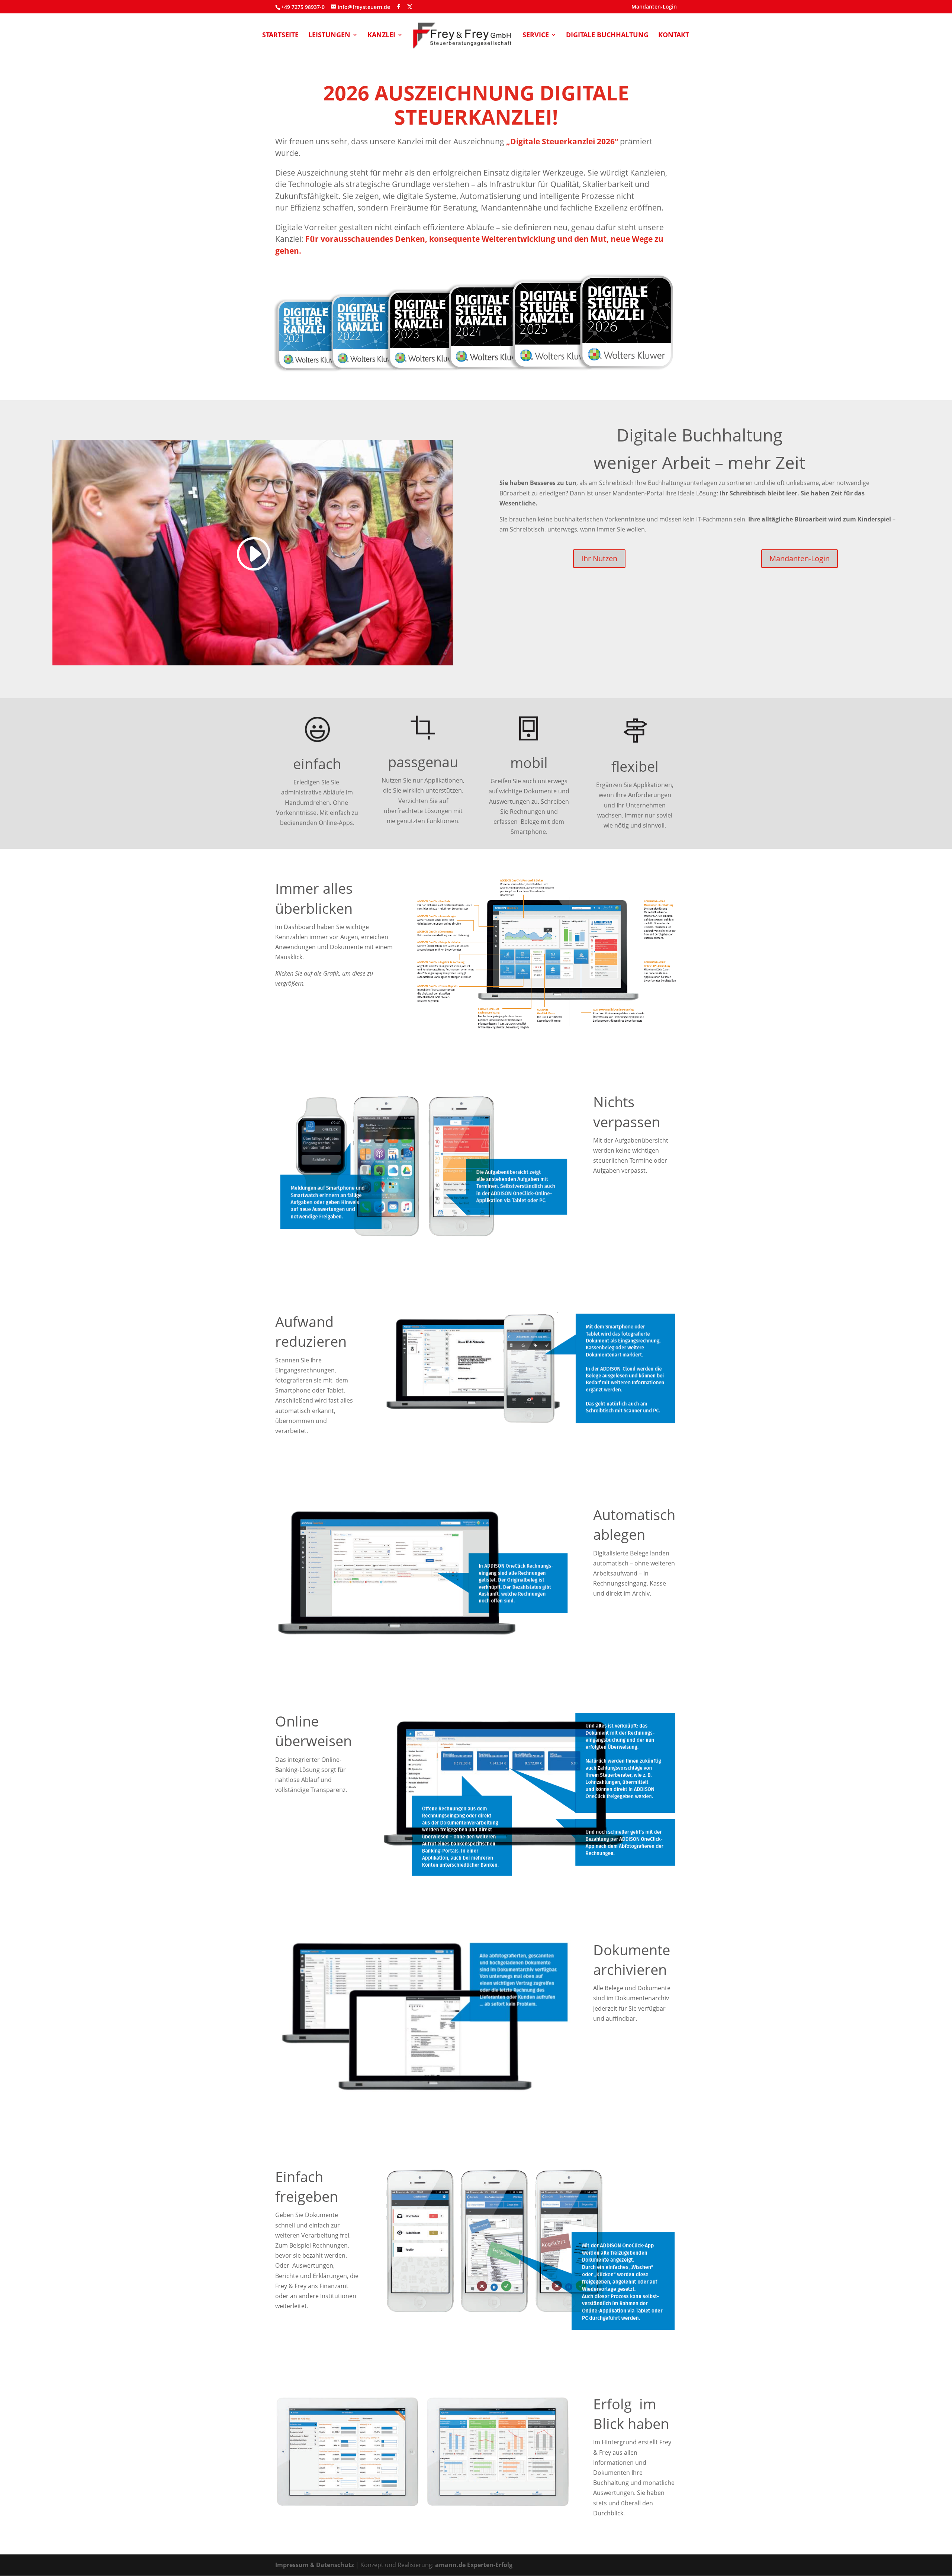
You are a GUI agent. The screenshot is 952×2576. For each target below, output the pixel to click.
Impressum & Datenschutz (315, 2565)
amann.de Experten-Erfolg (474, 2565)
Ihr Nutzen (599, 558)
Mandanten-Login (654, 7)
